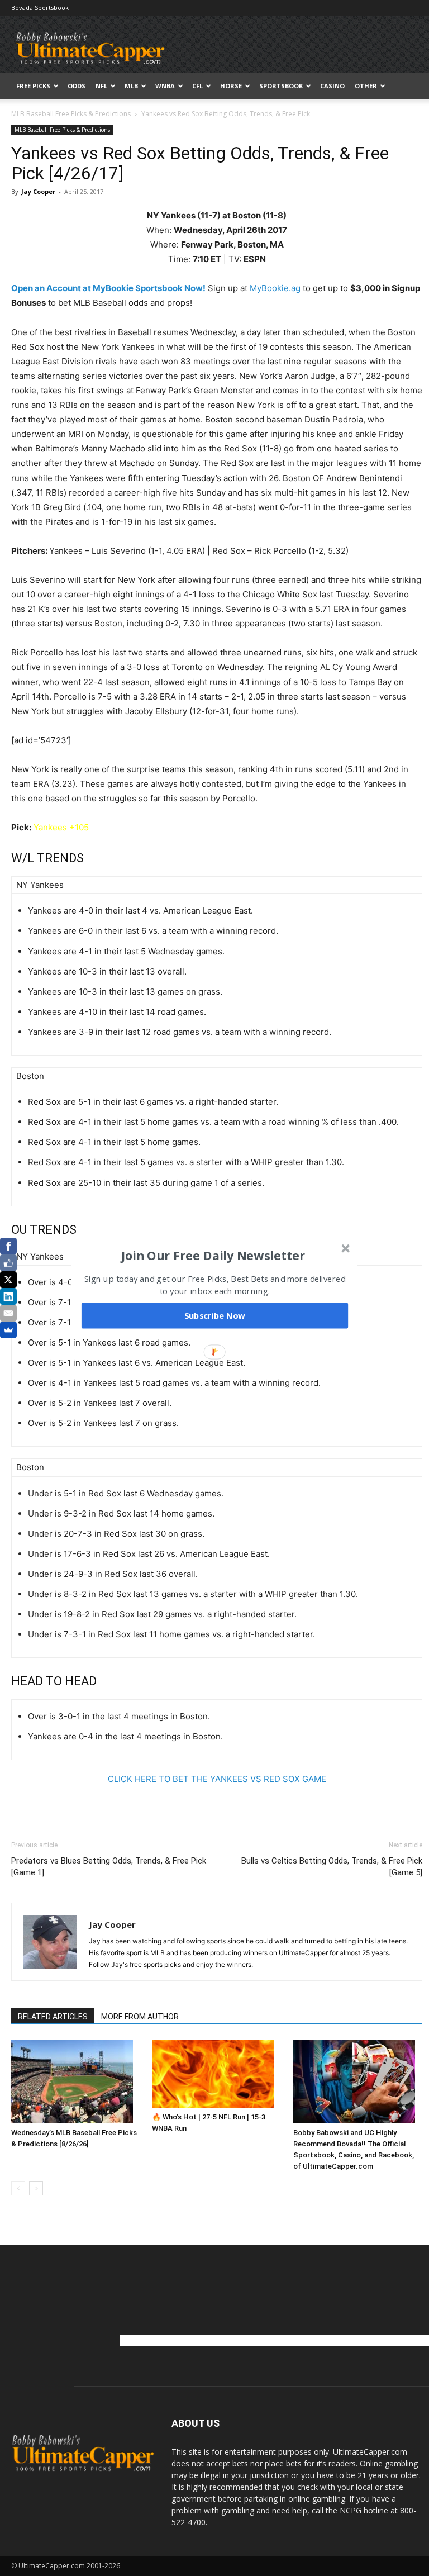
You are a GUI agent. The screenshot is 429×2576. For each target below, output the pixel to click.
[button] (213, 1256)
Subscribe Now (215, 1315)
